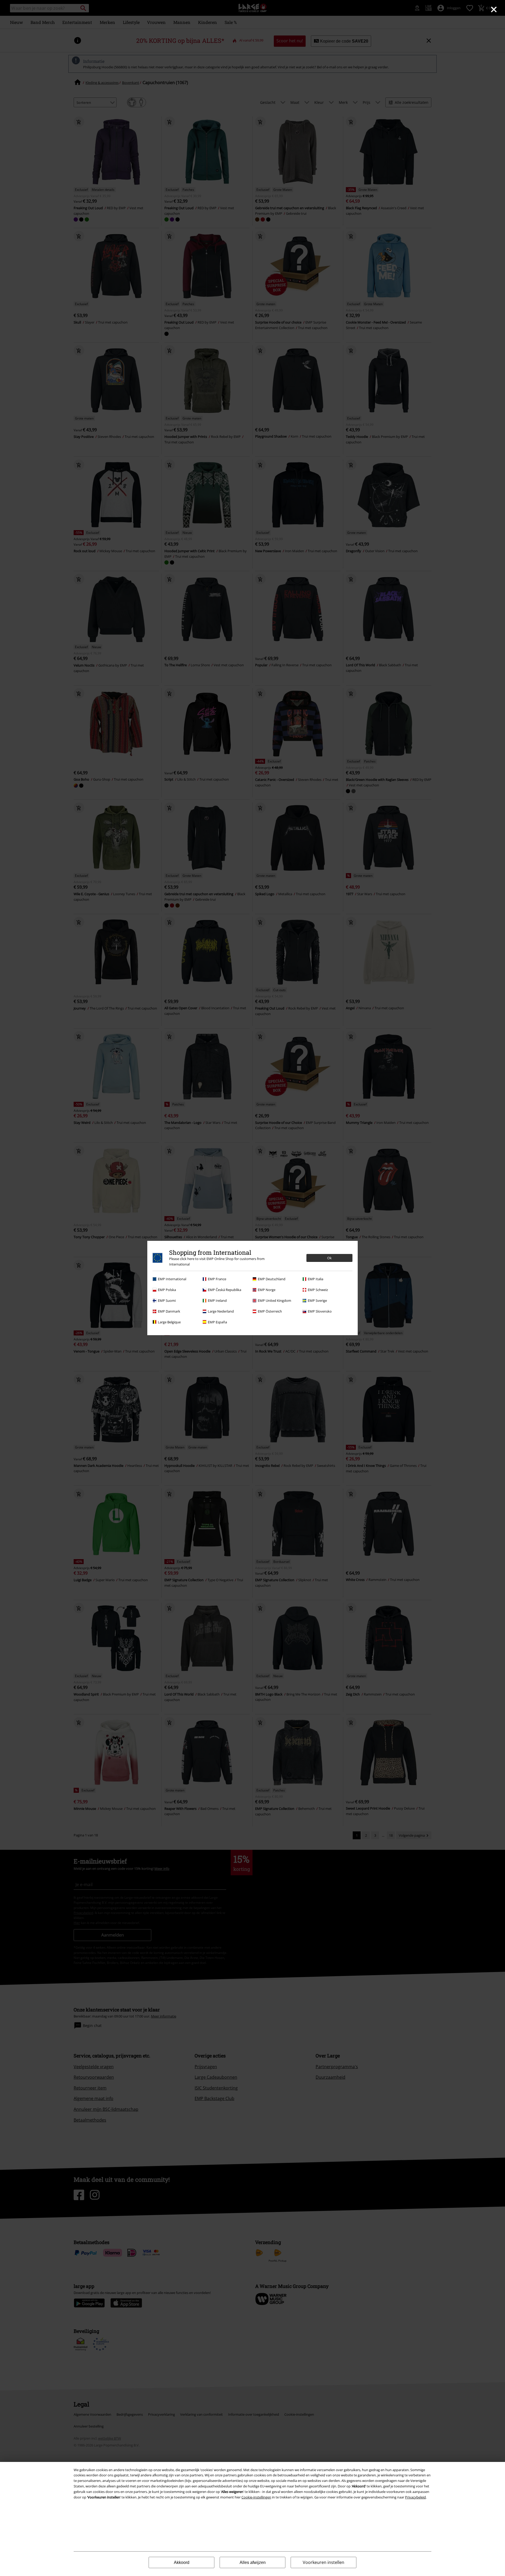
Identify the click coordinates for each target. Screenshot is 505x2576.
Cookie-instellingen (256, 2497)
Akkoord (182, 2562)
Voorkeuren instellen (324, 2562)
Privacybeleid (415, 2497)
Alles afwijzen (253, 2562)
